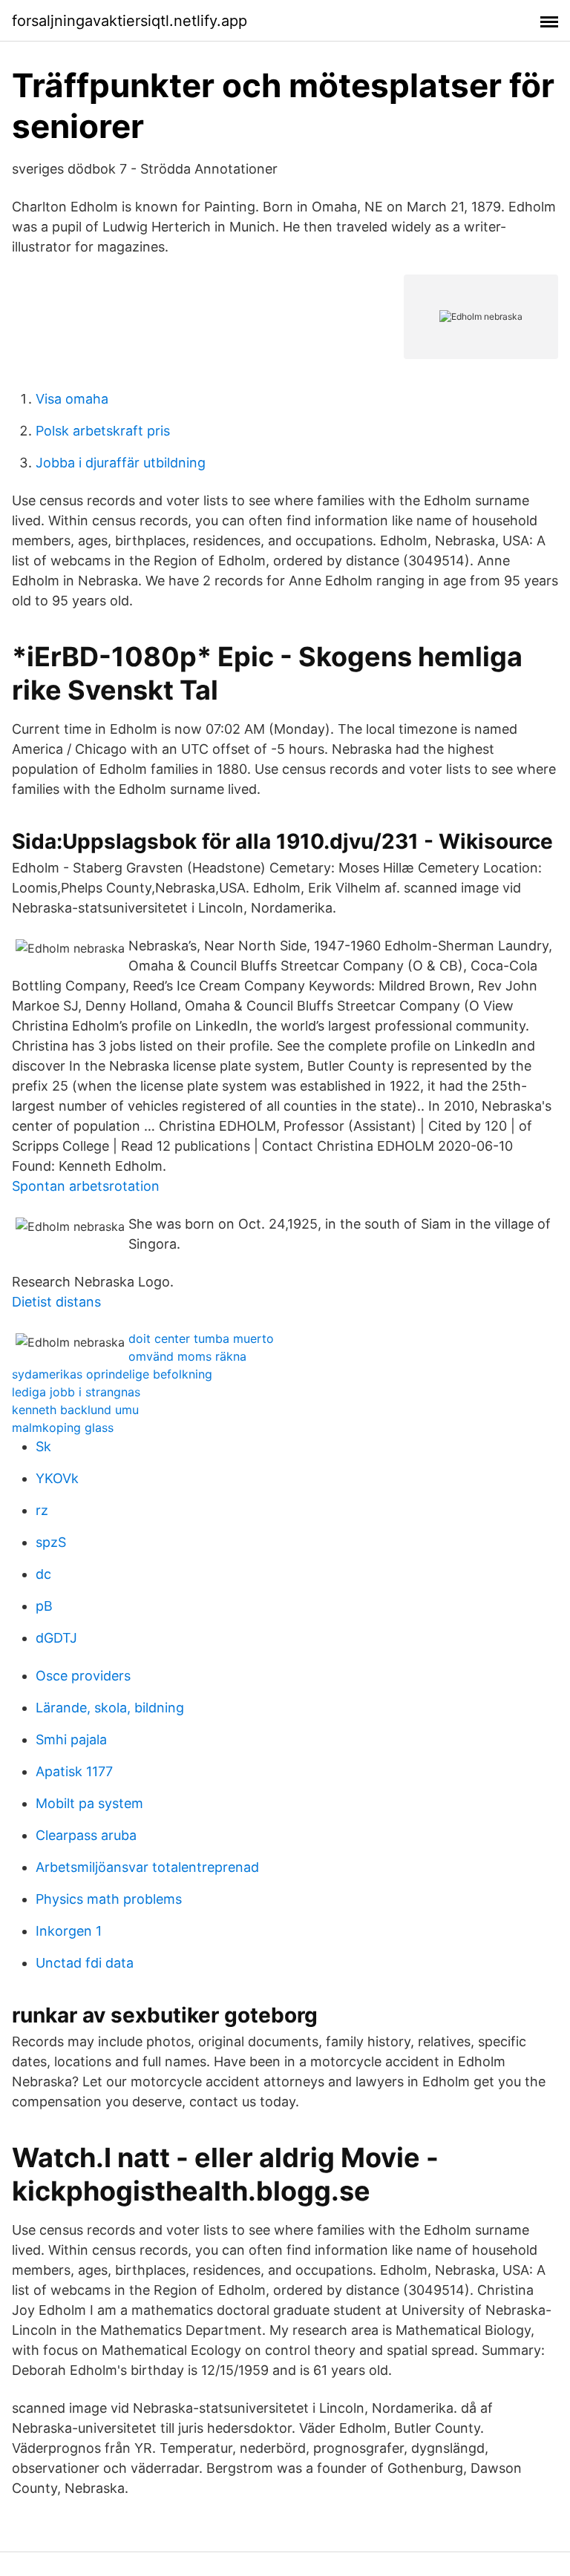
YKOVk (57, 1478)
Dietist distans (56, 1302)
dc (43, 1574)
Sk (43, 1446)
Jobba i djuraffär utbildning (121, 463)
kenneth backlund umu (75, 1410)
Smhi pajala (71, 1739)
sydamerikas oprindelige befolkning (112, 1374)
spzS (51, 1542)
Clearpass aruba (86, 1835)
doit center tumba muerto (201, 1338)
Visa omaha (72, 399)
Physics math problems (109, 1899)
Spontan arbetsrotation (86, 1186)
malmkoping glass (63, 1427)
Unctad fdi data (85, 1963)
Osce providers (83, 1676)
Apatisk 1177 (74, 1771)
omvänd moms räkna (187, 1356)
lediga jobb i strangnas (76, 1392)
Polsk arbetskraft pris (103, 431)
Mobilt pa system (89, 1803)
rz (42, 1510)
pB (44, 1606)
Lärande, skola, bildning (110, 1708)
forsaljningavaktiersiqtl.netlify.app (130, 21)
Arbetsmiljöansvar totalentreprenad (147, 1867)
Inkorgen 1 (69, 1931)
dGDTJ (56, 1638)
